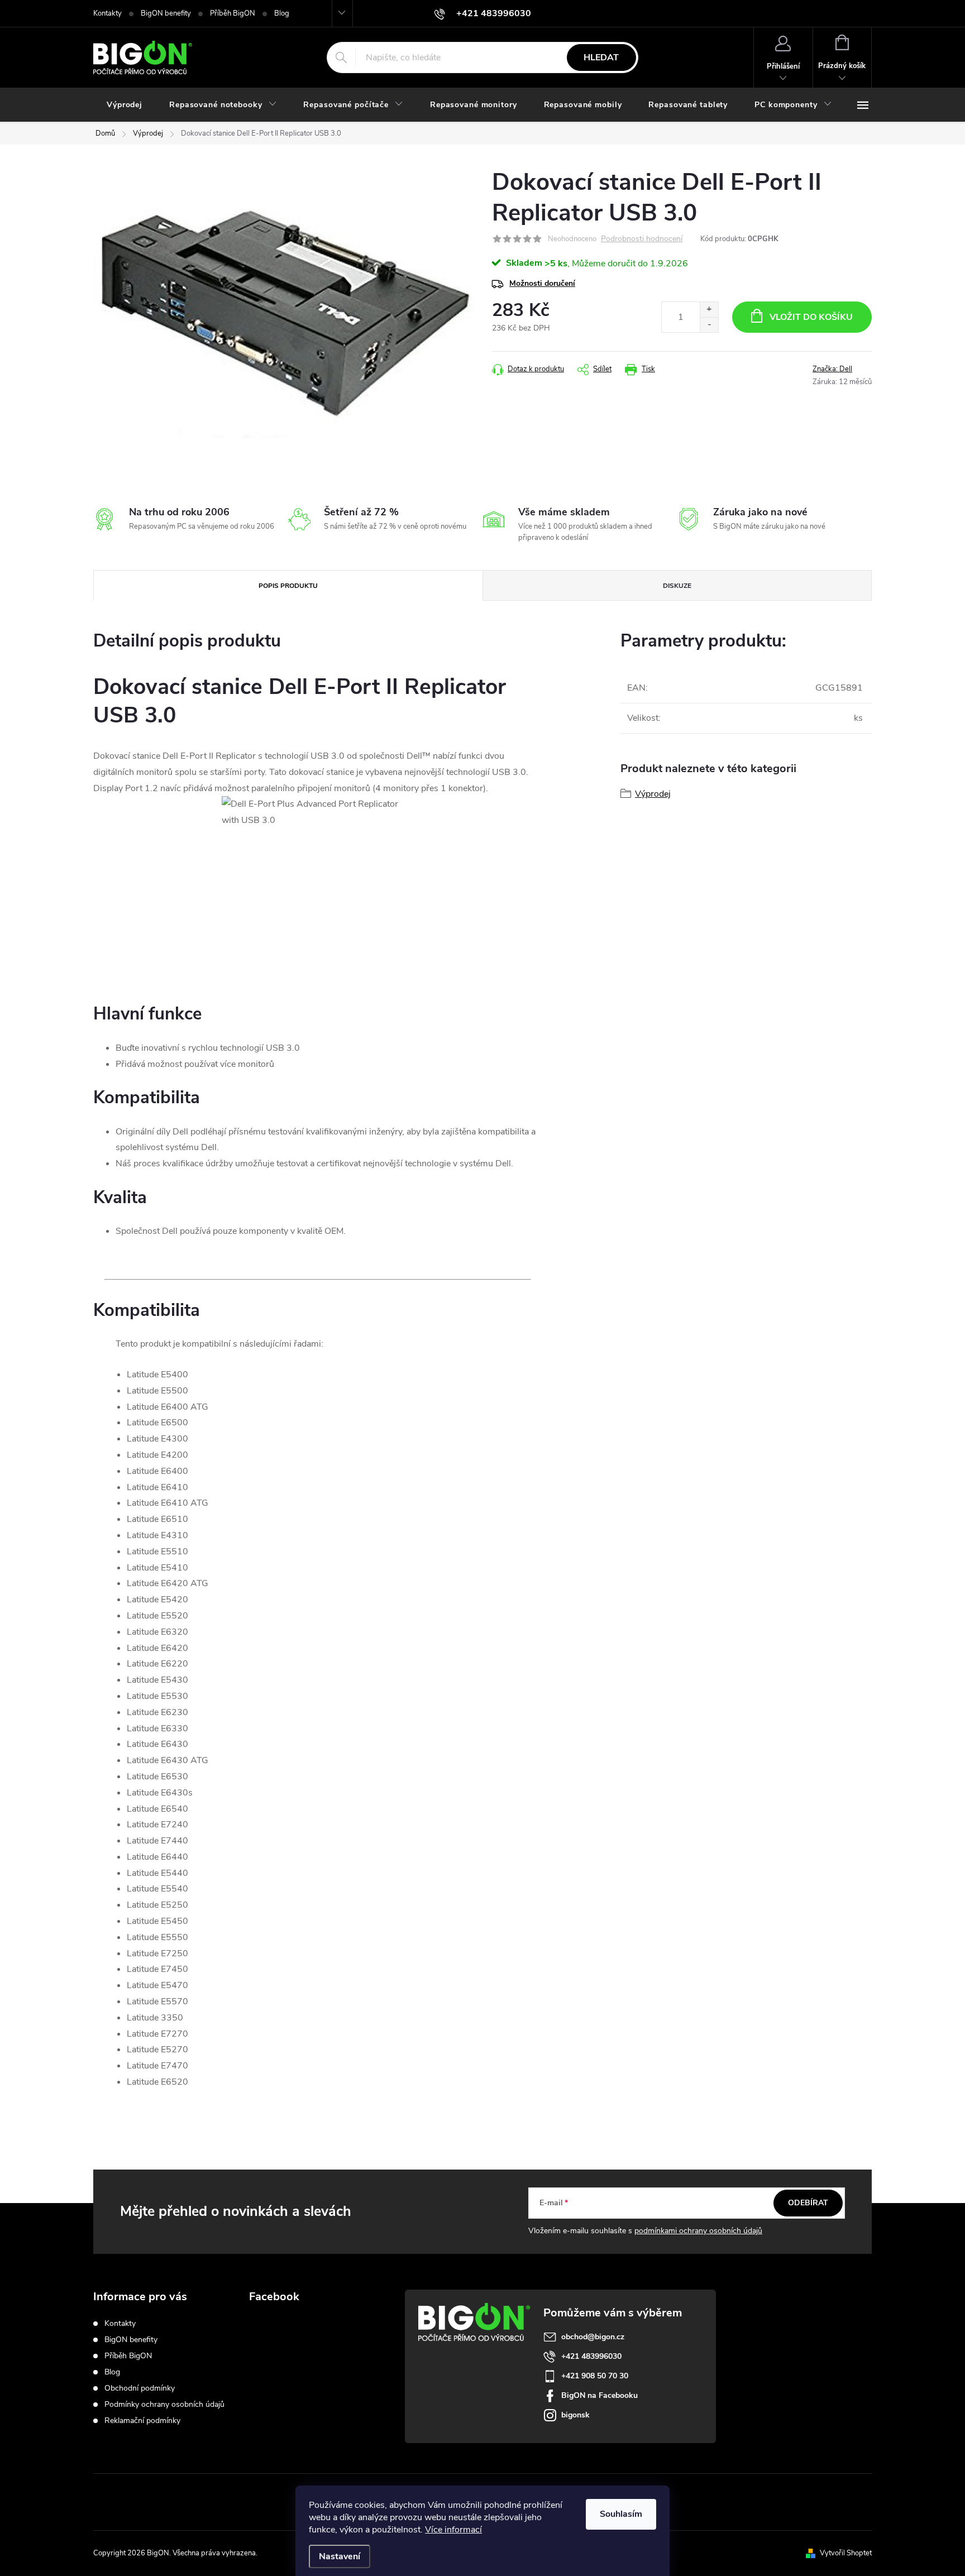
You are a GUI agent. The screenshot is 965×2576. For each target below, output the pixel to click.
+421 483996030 (591, 2356)
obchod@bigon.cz (593, 2337)
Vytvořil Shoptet (846, 2553)
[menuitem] (125, 105)
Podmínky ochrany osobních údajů (164, 2404)
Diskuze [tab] (677, 586)
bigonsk (575, 2415)
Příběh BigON (233, 13)
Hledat (601, 58)
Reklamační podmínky (142, 2421)
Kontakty (108, 13)
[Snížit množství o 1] (709, 325)
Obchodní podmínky (140, 2388)
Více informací (453, 2530)
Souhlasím (621, 2514)
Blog (282, 13)
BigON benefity (166, 13)
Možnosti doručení (542, 283)
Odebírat (808, 2203)
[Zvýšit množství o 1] (709, 310)
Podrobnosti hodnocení (642, 239)
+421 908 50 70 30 (595, 2376)
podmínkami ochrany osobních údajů (698, 2231)
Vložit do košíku (811, 317)
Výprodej (653, 794)
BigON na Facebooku (599, 2395)
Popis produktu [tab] (288, 586)
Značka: (832, 369)
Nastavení (340, 2556)
